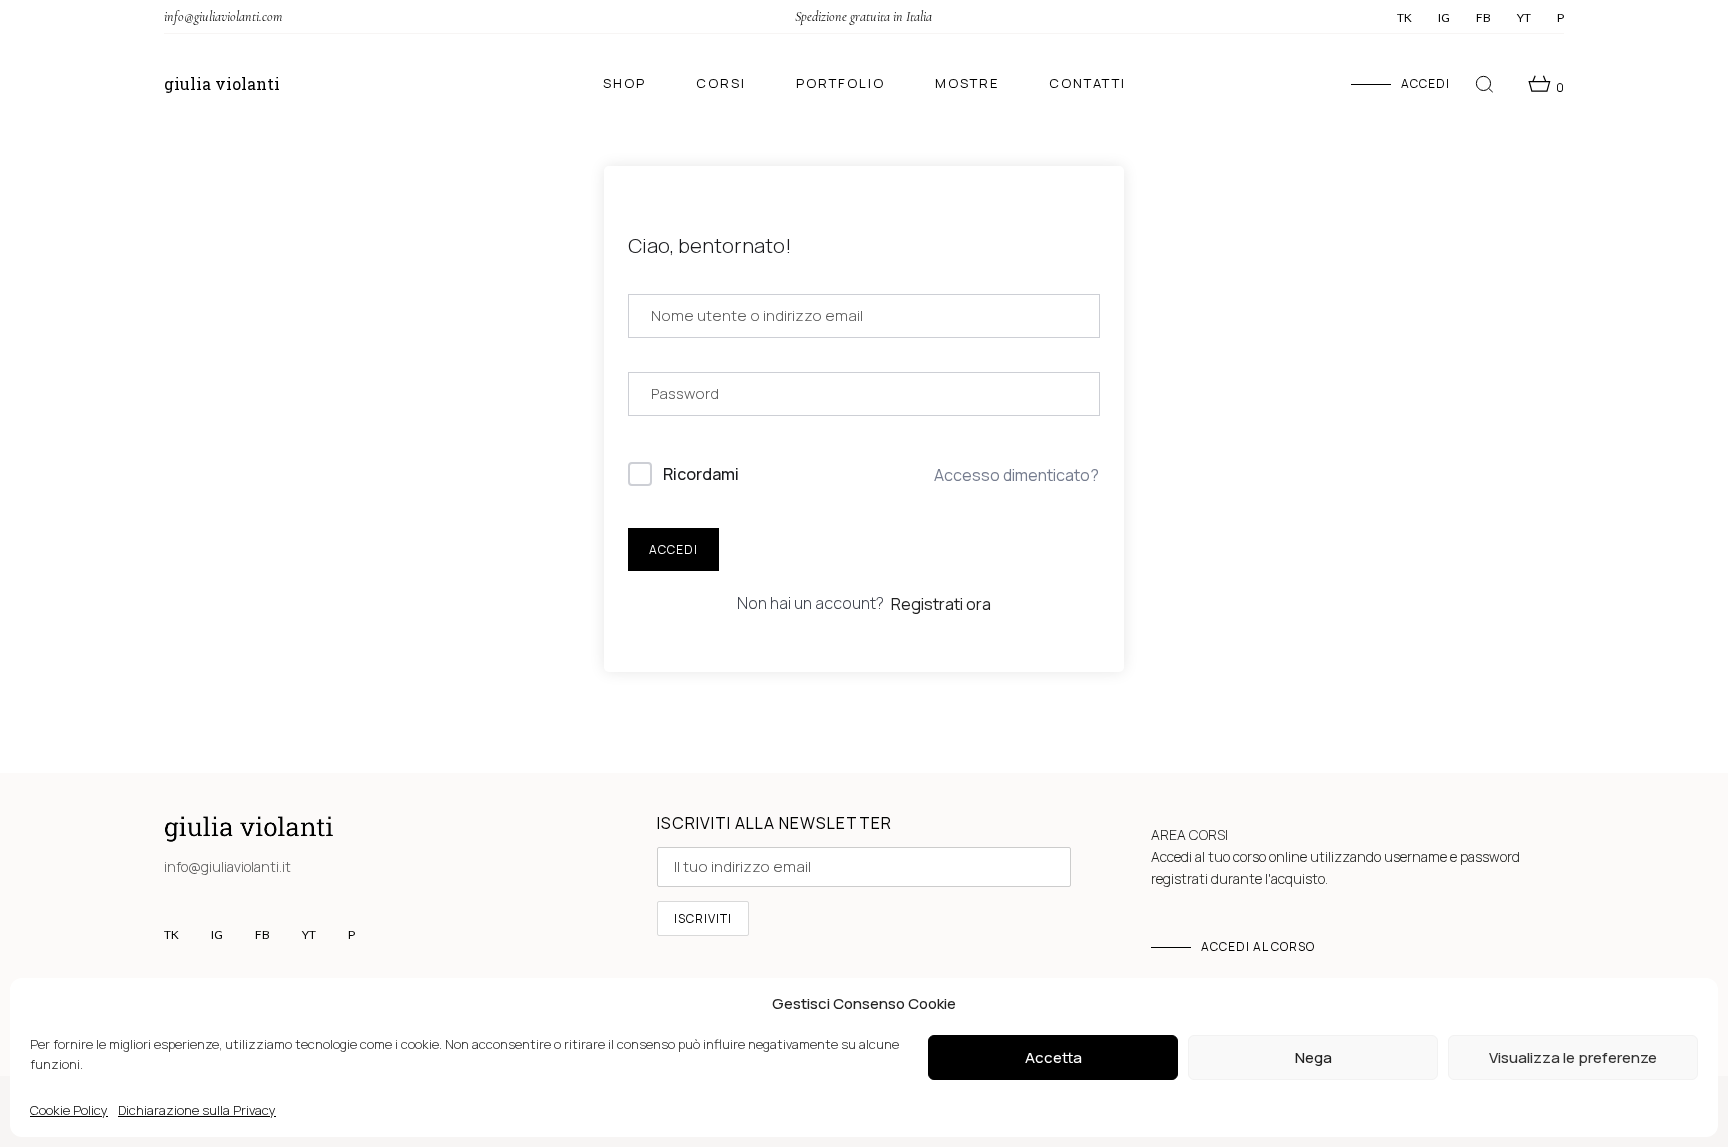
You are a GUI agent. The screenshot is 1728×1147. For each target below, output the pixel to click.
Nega (1313, 1057)
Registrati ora (941, 604)
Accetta (1053, 1057)
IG (1444, 18)
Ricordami (701, 474)
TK (1404, 18)
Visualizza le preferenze (1573, 1057)
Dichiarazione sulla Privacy (197, 1110)
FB (1483, 18)
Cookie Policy (69, 1110)
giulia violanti (222, 83)
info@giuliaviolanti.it (227, 866)
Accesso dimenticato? (1016, 475)
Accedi (673, 549)
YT (1524, 18)
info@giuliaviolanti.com (223, 16)
